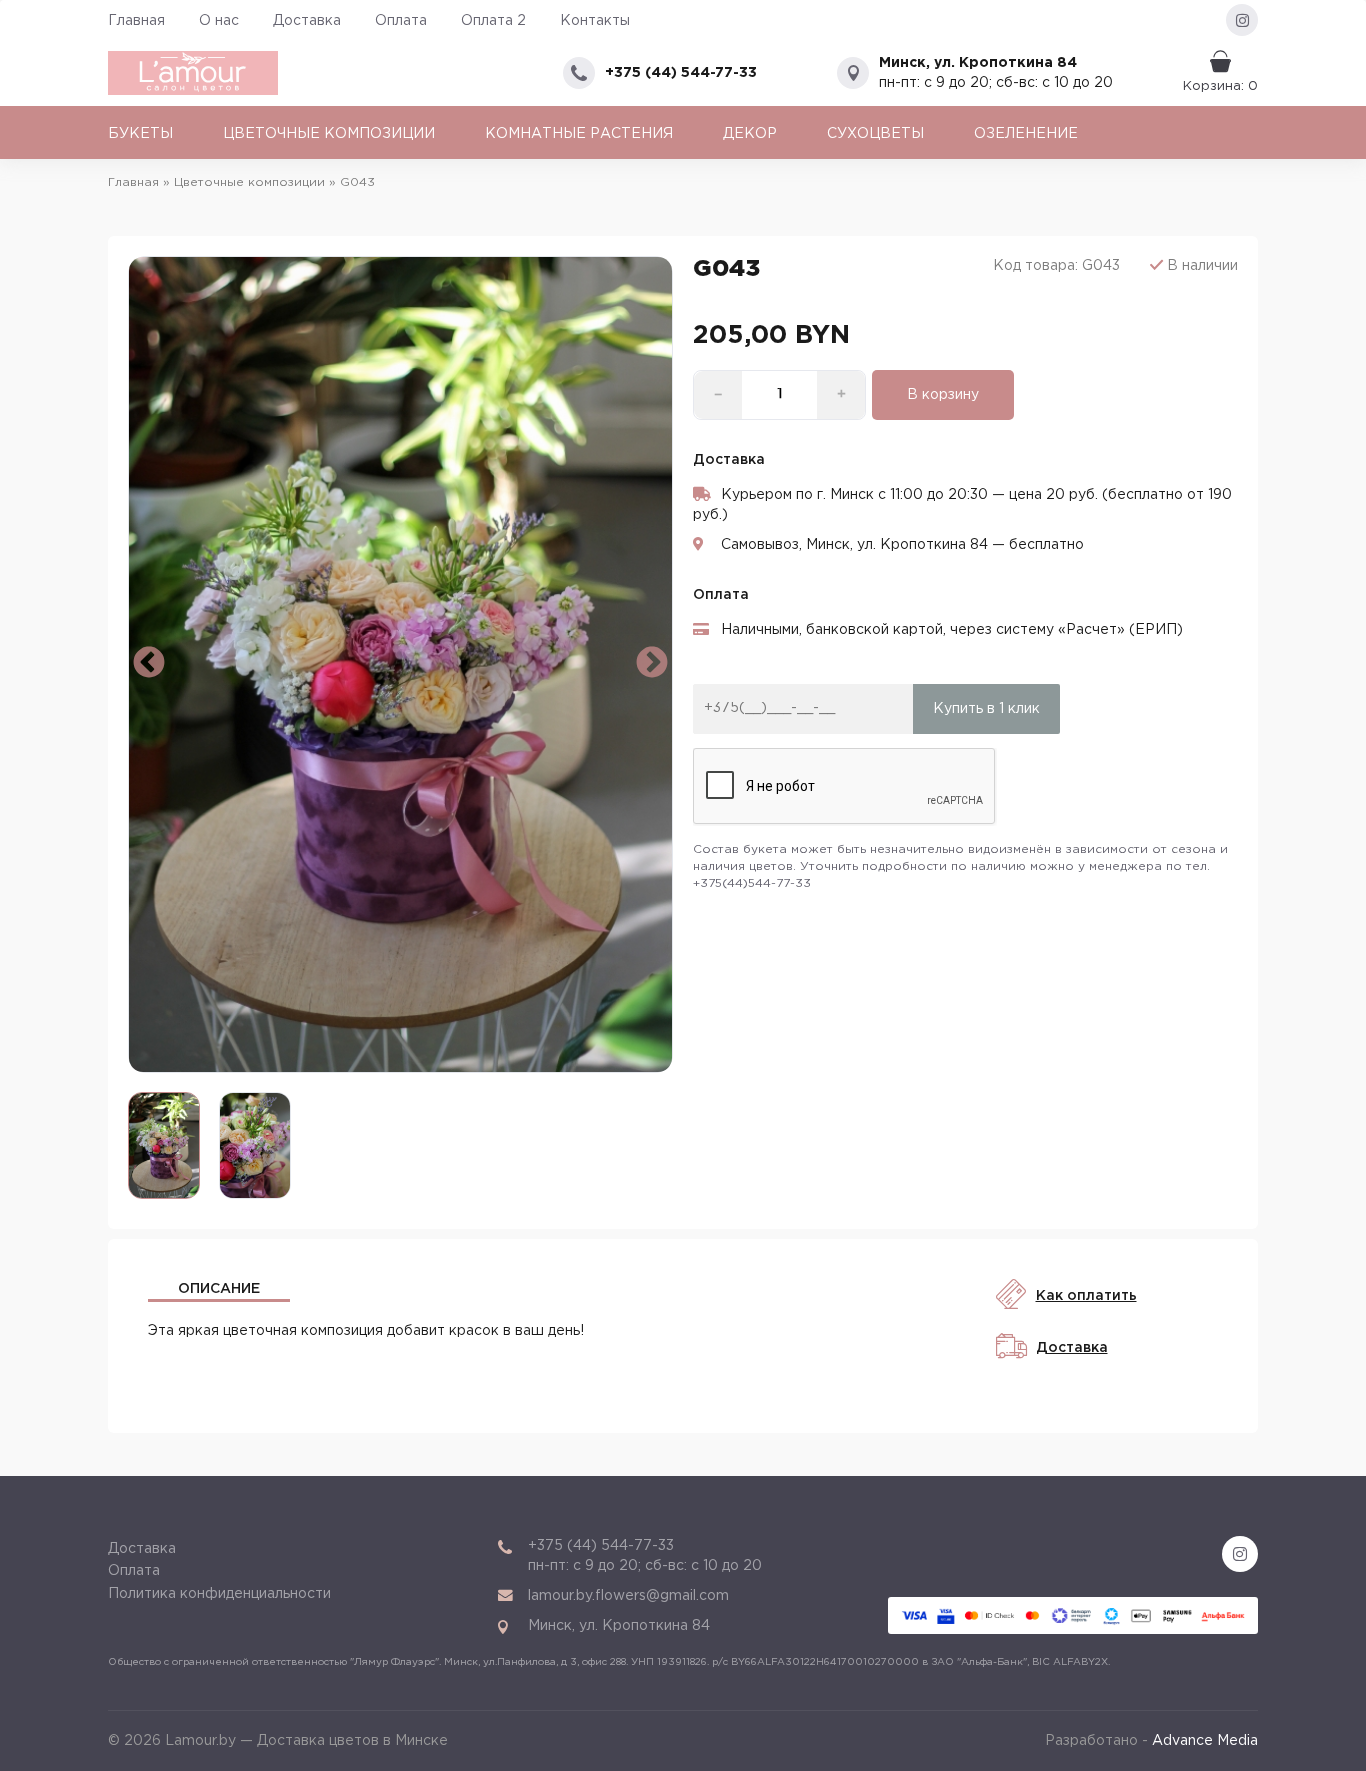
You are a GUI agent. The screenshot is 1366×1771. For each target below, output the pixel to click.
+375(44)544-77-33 (752, 883)
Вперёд (652, 664)
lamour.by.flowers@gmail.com (628, 1596)
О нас (219, 21)
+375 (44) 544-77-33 (681, 73)
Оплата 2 (493, 21)
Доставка (307, 21)
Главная (136, 21)
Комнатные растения (579, 134)
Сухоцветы (875, 134)
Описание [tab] (219, 1289)
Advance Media (1205, 1741)
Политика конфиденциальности (219, 1594)
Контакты (595, 21)
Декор (750, 134)
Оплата (401, 21)
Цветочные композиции (329, 134)
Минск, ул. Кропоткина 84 (978, 63)
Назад (149, 664)
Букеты (140, 134)
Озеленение (1026, 134)
